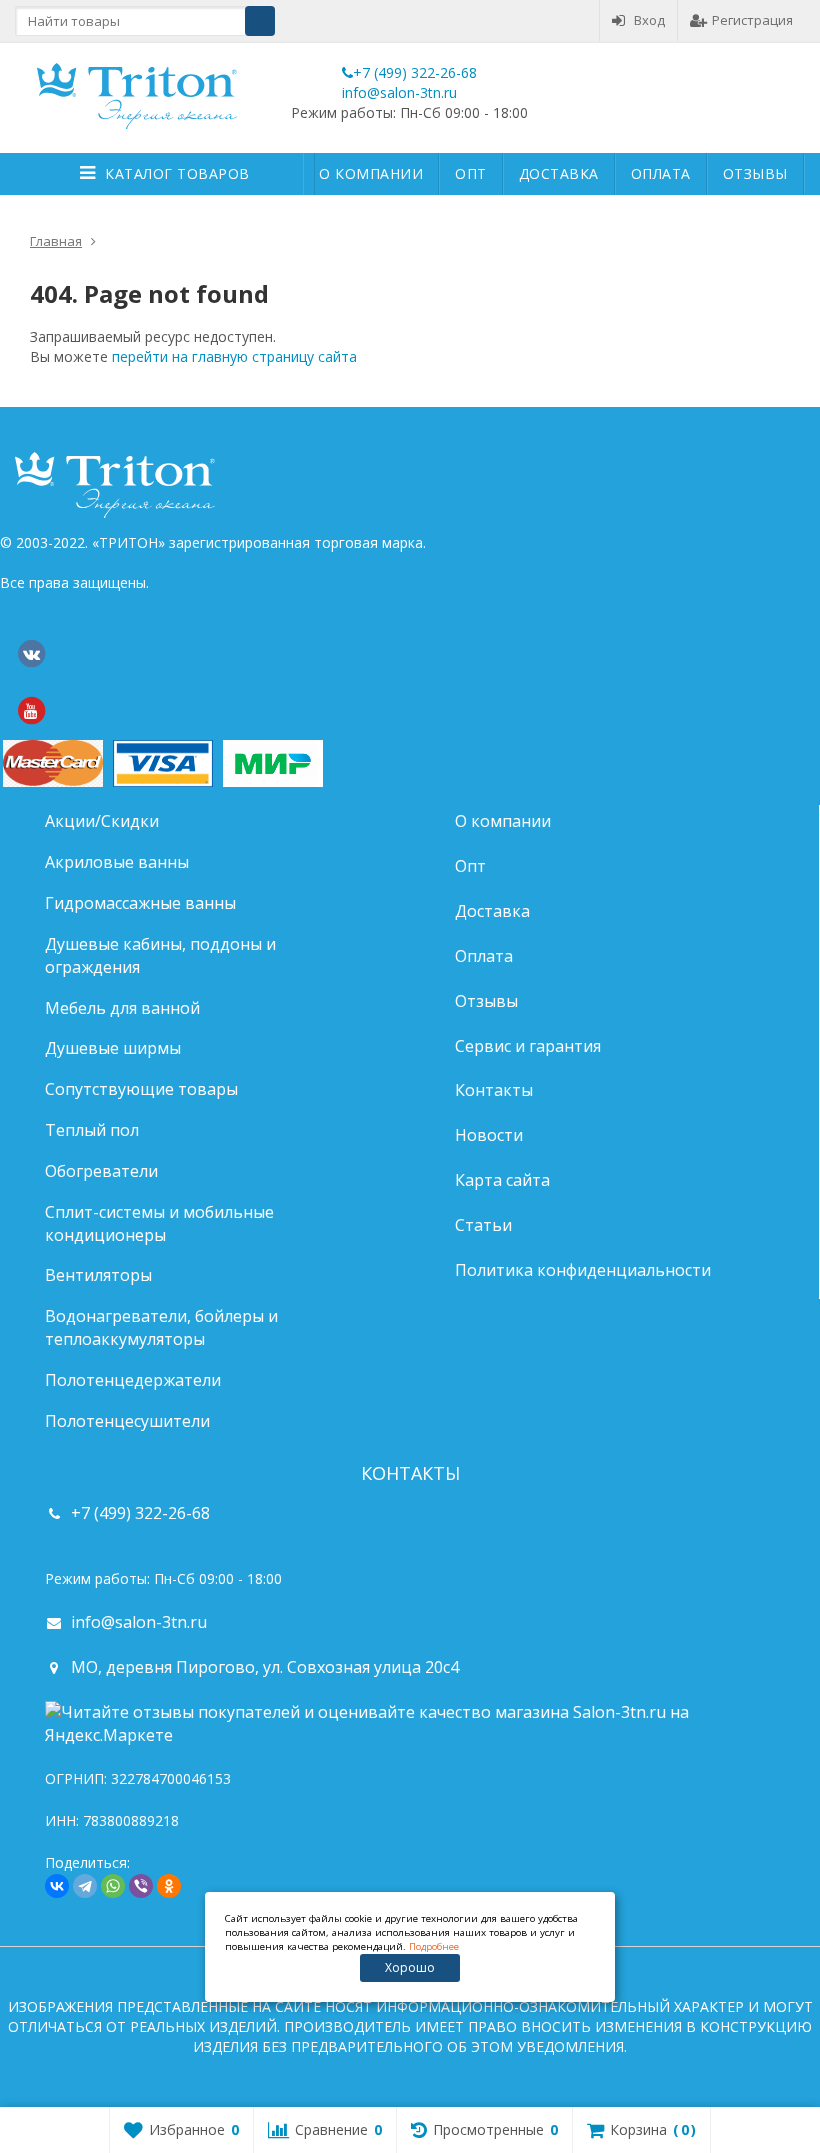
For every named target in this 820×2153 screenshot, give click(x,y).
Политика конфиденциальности (583, 1270)
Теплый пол (92, 1130)
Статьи (483, 1225)
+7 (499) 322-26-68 (415, 72)
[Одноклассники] (169, 1886)
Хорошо (410, 1967)
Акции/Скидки (102, 821)
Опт (471, 173)
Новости (489, 1135)
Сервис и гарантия (528, 1046)
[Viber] (141, 1886)
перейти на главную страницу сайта (234, 356)
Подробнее (434, 1946)
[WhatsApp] (113, 1886)
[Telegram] (85, 1886)
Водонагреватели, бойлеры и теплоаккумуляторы (161, 1327)
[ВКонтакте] (31, 654)
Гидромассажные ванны (140, 903)
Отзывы (755, 173)
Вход (649, 20)
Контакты (494, 1090)
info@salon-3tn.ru (399, 92)
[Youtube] (31, 711)
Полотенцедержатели (133, 1380)
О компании (371, 173)
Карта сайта (502, 1180)
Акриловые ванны (117, 862)
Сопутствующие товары (141, 1089)
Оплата (661, 173)
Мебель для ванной (122, 1008)
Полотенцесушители (127, 1421)
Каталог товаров (177, 173)
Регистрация (752, 20)
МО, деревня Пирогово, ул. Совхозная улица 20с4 (265, 1667)
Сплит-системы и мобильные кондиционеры (159, 1223)
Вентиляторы (98, 1275)
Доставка (559, 173)
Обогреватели (101, 1171)
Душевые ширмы (113, 1048)
